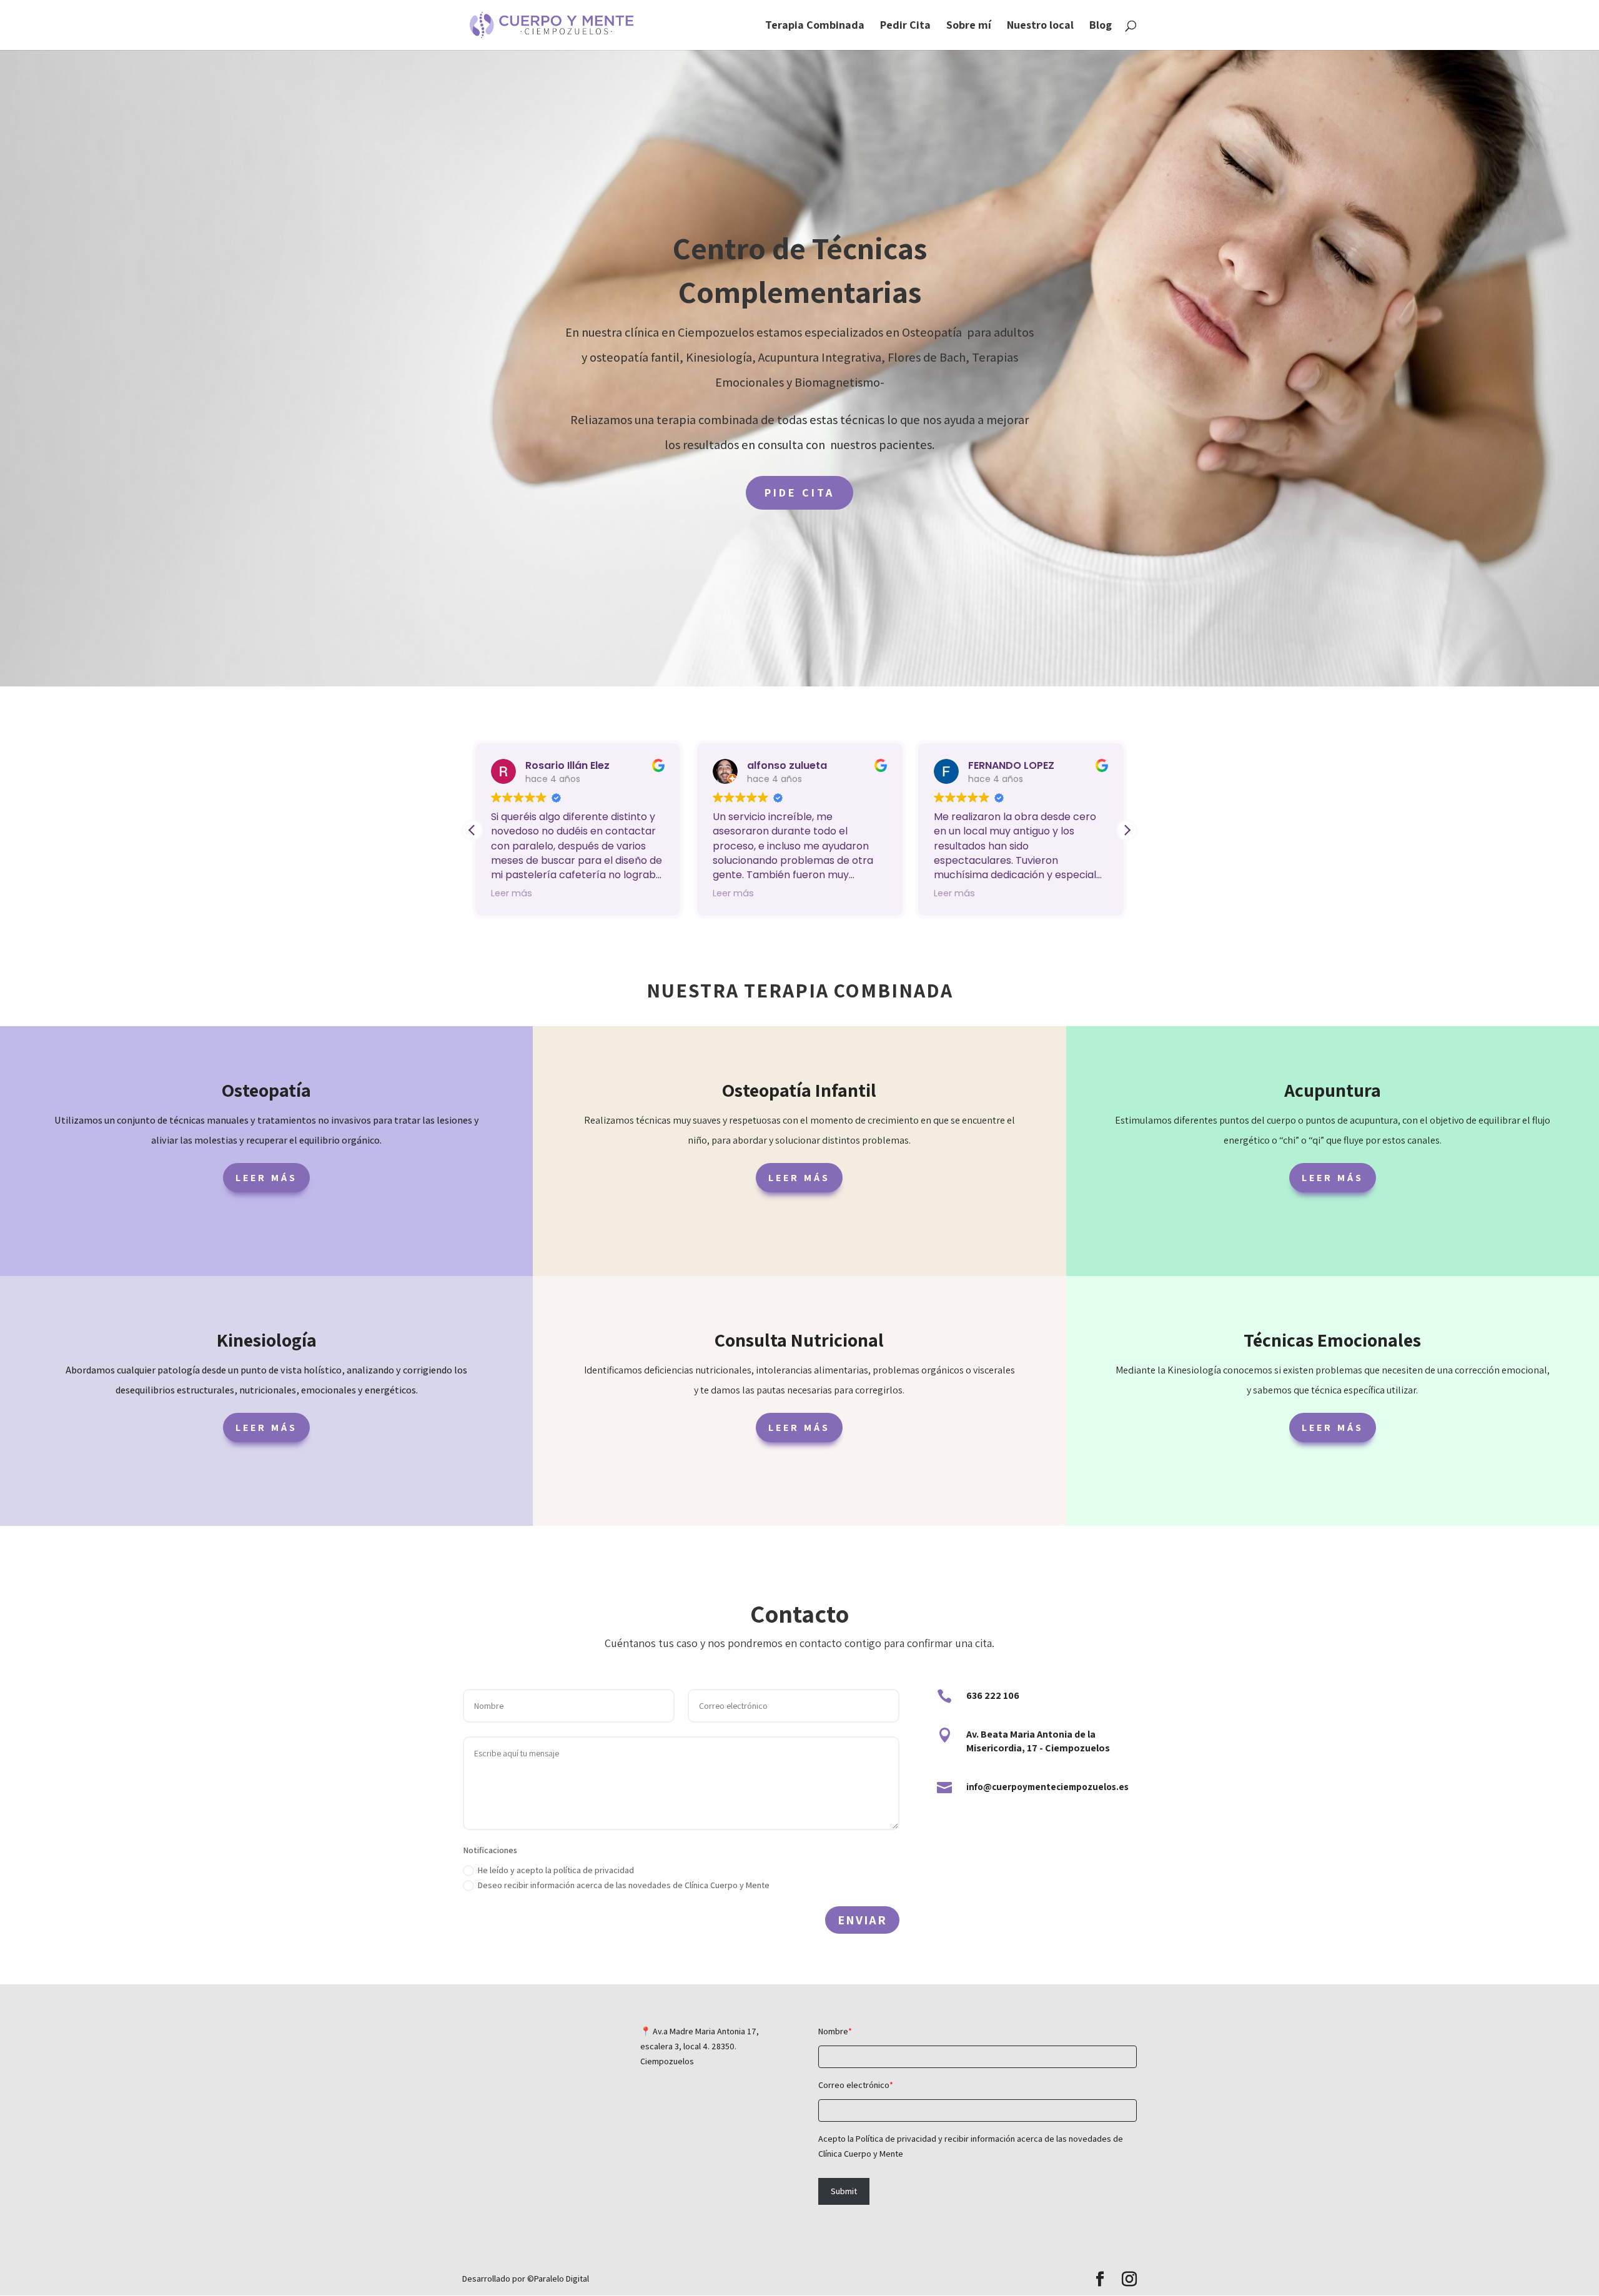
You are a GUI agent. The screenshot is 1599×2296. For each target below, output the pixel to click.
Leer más (266, 1178)
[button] (1127, 830)
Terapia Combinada (815, 26)
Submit (844, 2191)
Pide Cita (799, 492)
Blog (1101, 26)
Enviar (862, 1920)
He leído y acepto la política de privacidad (556, 1870)
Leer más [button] (512, 893)
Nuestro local (1040, 26)
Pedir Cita (905, 26)
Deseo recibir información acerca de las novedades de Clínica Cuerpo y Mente (624, 1885)
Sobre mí (969, 26)
